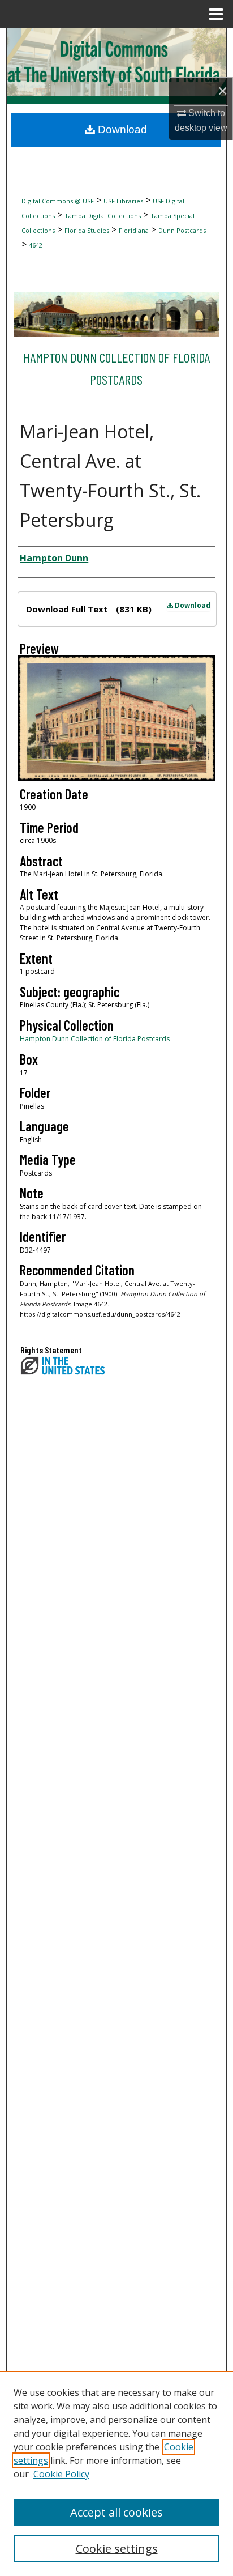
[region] (116, 2473)
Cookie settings (117, 2549)
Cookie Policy (61, 2474)
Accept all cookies (116, 2512)
